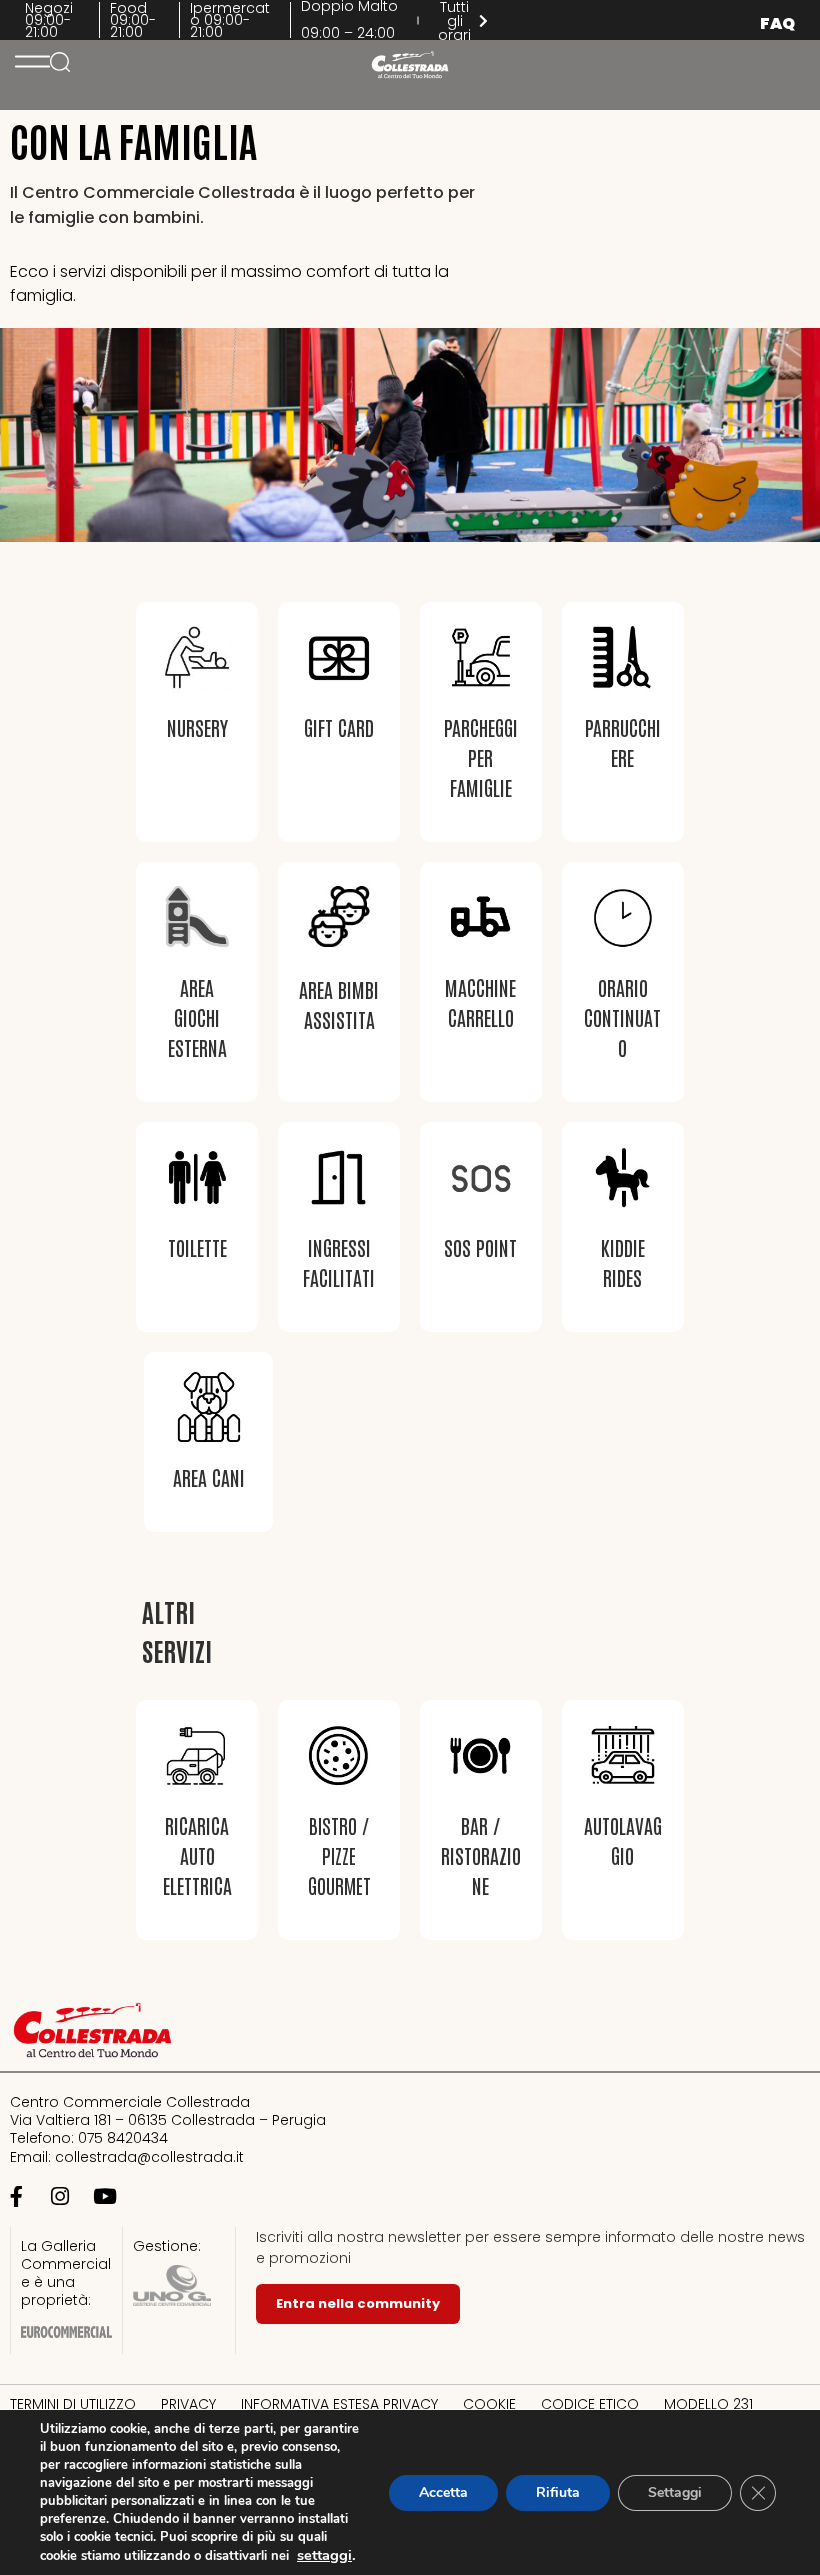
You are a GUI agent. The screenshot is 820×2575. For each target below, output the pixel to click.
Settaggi (675, 2492)
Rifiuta (558, 2492)
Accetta (443, 2492)
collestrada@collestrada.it (149, 2157)
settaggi (324, 2555)
